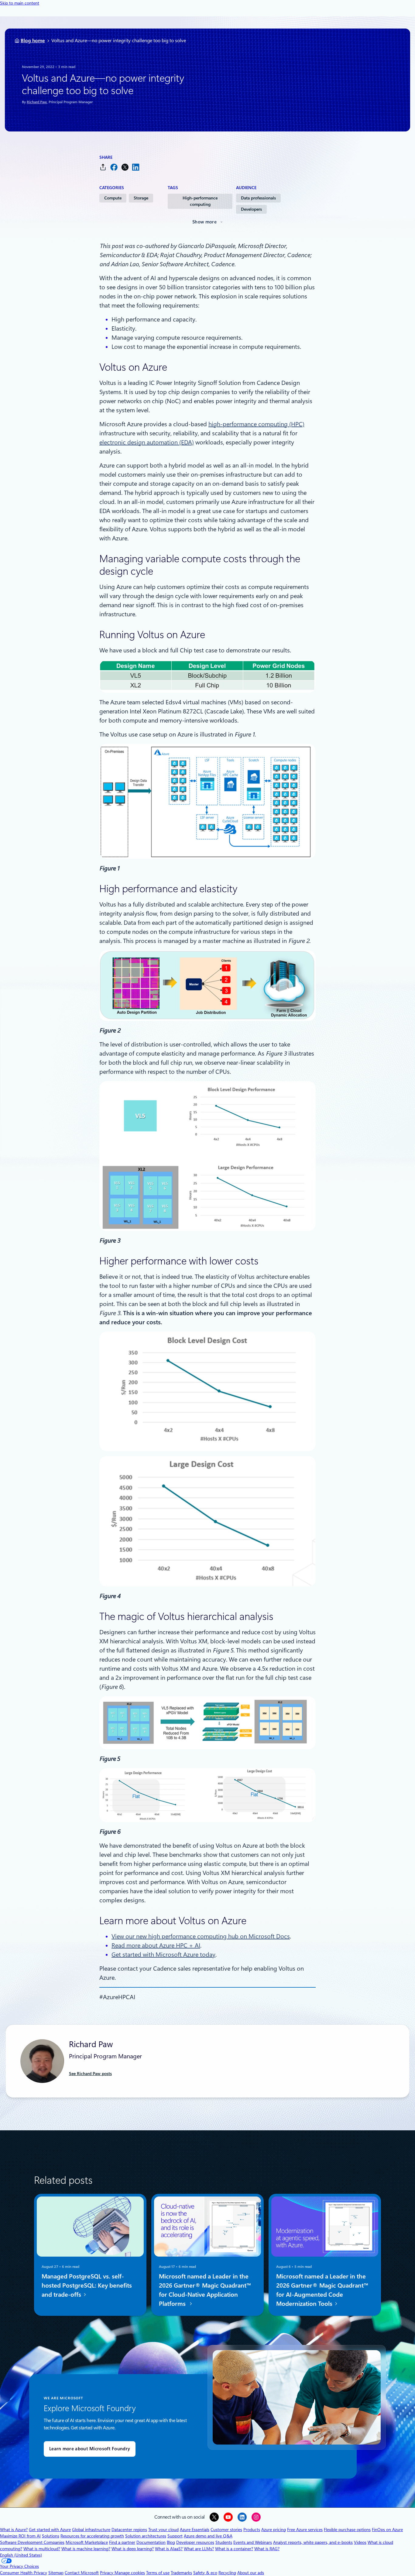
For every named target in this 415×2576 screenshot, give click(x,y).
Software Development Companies (32, 2542)
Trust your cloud (163, 2530)
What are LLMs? (199, 2549)
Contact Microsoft (82, 2573)
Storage (141, 198)
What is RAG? (267, 2549)
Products (252, 2530)
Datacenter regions (129, 2530)
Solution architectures (146, 2536)
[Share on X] (125, 167)
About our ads (251, 2573)
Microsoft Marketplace (87, 2542)
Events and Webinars (253, 2542)
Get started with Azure (50, 2530)
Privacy (107, 2573)
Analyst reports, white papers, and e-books (313, 2542)
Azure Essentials (195, 2530)
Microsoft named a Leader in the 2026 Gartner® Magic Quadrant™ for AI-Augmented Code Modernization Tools (322, 2290)
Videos (360, 2542)
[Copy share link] (103, 167)
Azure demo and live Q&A (208, 2536)
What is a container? (234, 2549)
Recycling (227, 2573)
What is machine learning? (86, 2549)
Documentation (151, 2542)
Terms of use (158, 2573)
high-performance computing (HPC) (256, 424)
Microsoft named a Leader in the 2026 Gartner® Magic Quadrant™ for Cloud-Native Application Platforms (205, 2290)
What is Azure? (14, 2530)
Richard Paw (37, 102)
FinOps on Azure (387, 2530)
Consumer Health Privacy (24, 2573)
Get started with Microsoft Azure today (163, 1955)
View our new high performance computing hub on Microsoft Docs (201, 1936)
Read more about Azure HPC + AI (156, 1945)
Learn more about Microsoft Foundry (90, 2449)
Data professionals (258, 198)
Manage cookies (130, 2573)
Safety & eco (205, 2573)
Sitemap (56, 2573)
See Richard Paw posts (90, 2074)
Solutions (51, 2536)
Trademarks (181, 2573)
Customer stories (226, 2530)
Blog (171, 2542)
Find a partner (122, 2542)
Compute (113, 198)
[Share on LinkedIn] (136, 167)
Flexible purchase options (347, 2530)
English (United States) (21, 2555)
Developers (251, 209)
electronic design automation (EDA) (147, 442)
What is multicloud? (42, 2549)
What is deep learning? (133, 2549)
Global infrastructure (91, 2530)
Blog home (33, 41)
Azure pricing (274, 2530)
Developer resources (195, 2542)
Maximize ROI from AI (20, 2536)
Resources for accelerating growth (92, 2536)
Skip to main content (20, 3)
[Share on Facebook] (114, 167)
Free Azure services (305, 2530)
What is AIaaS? (169, 2549)
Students (224, 2542)
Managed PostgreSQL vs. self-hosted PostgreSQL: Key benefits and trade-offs (87, 2285)
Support (175, 2536)
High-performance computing (200, 201)
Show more (204, 222)
